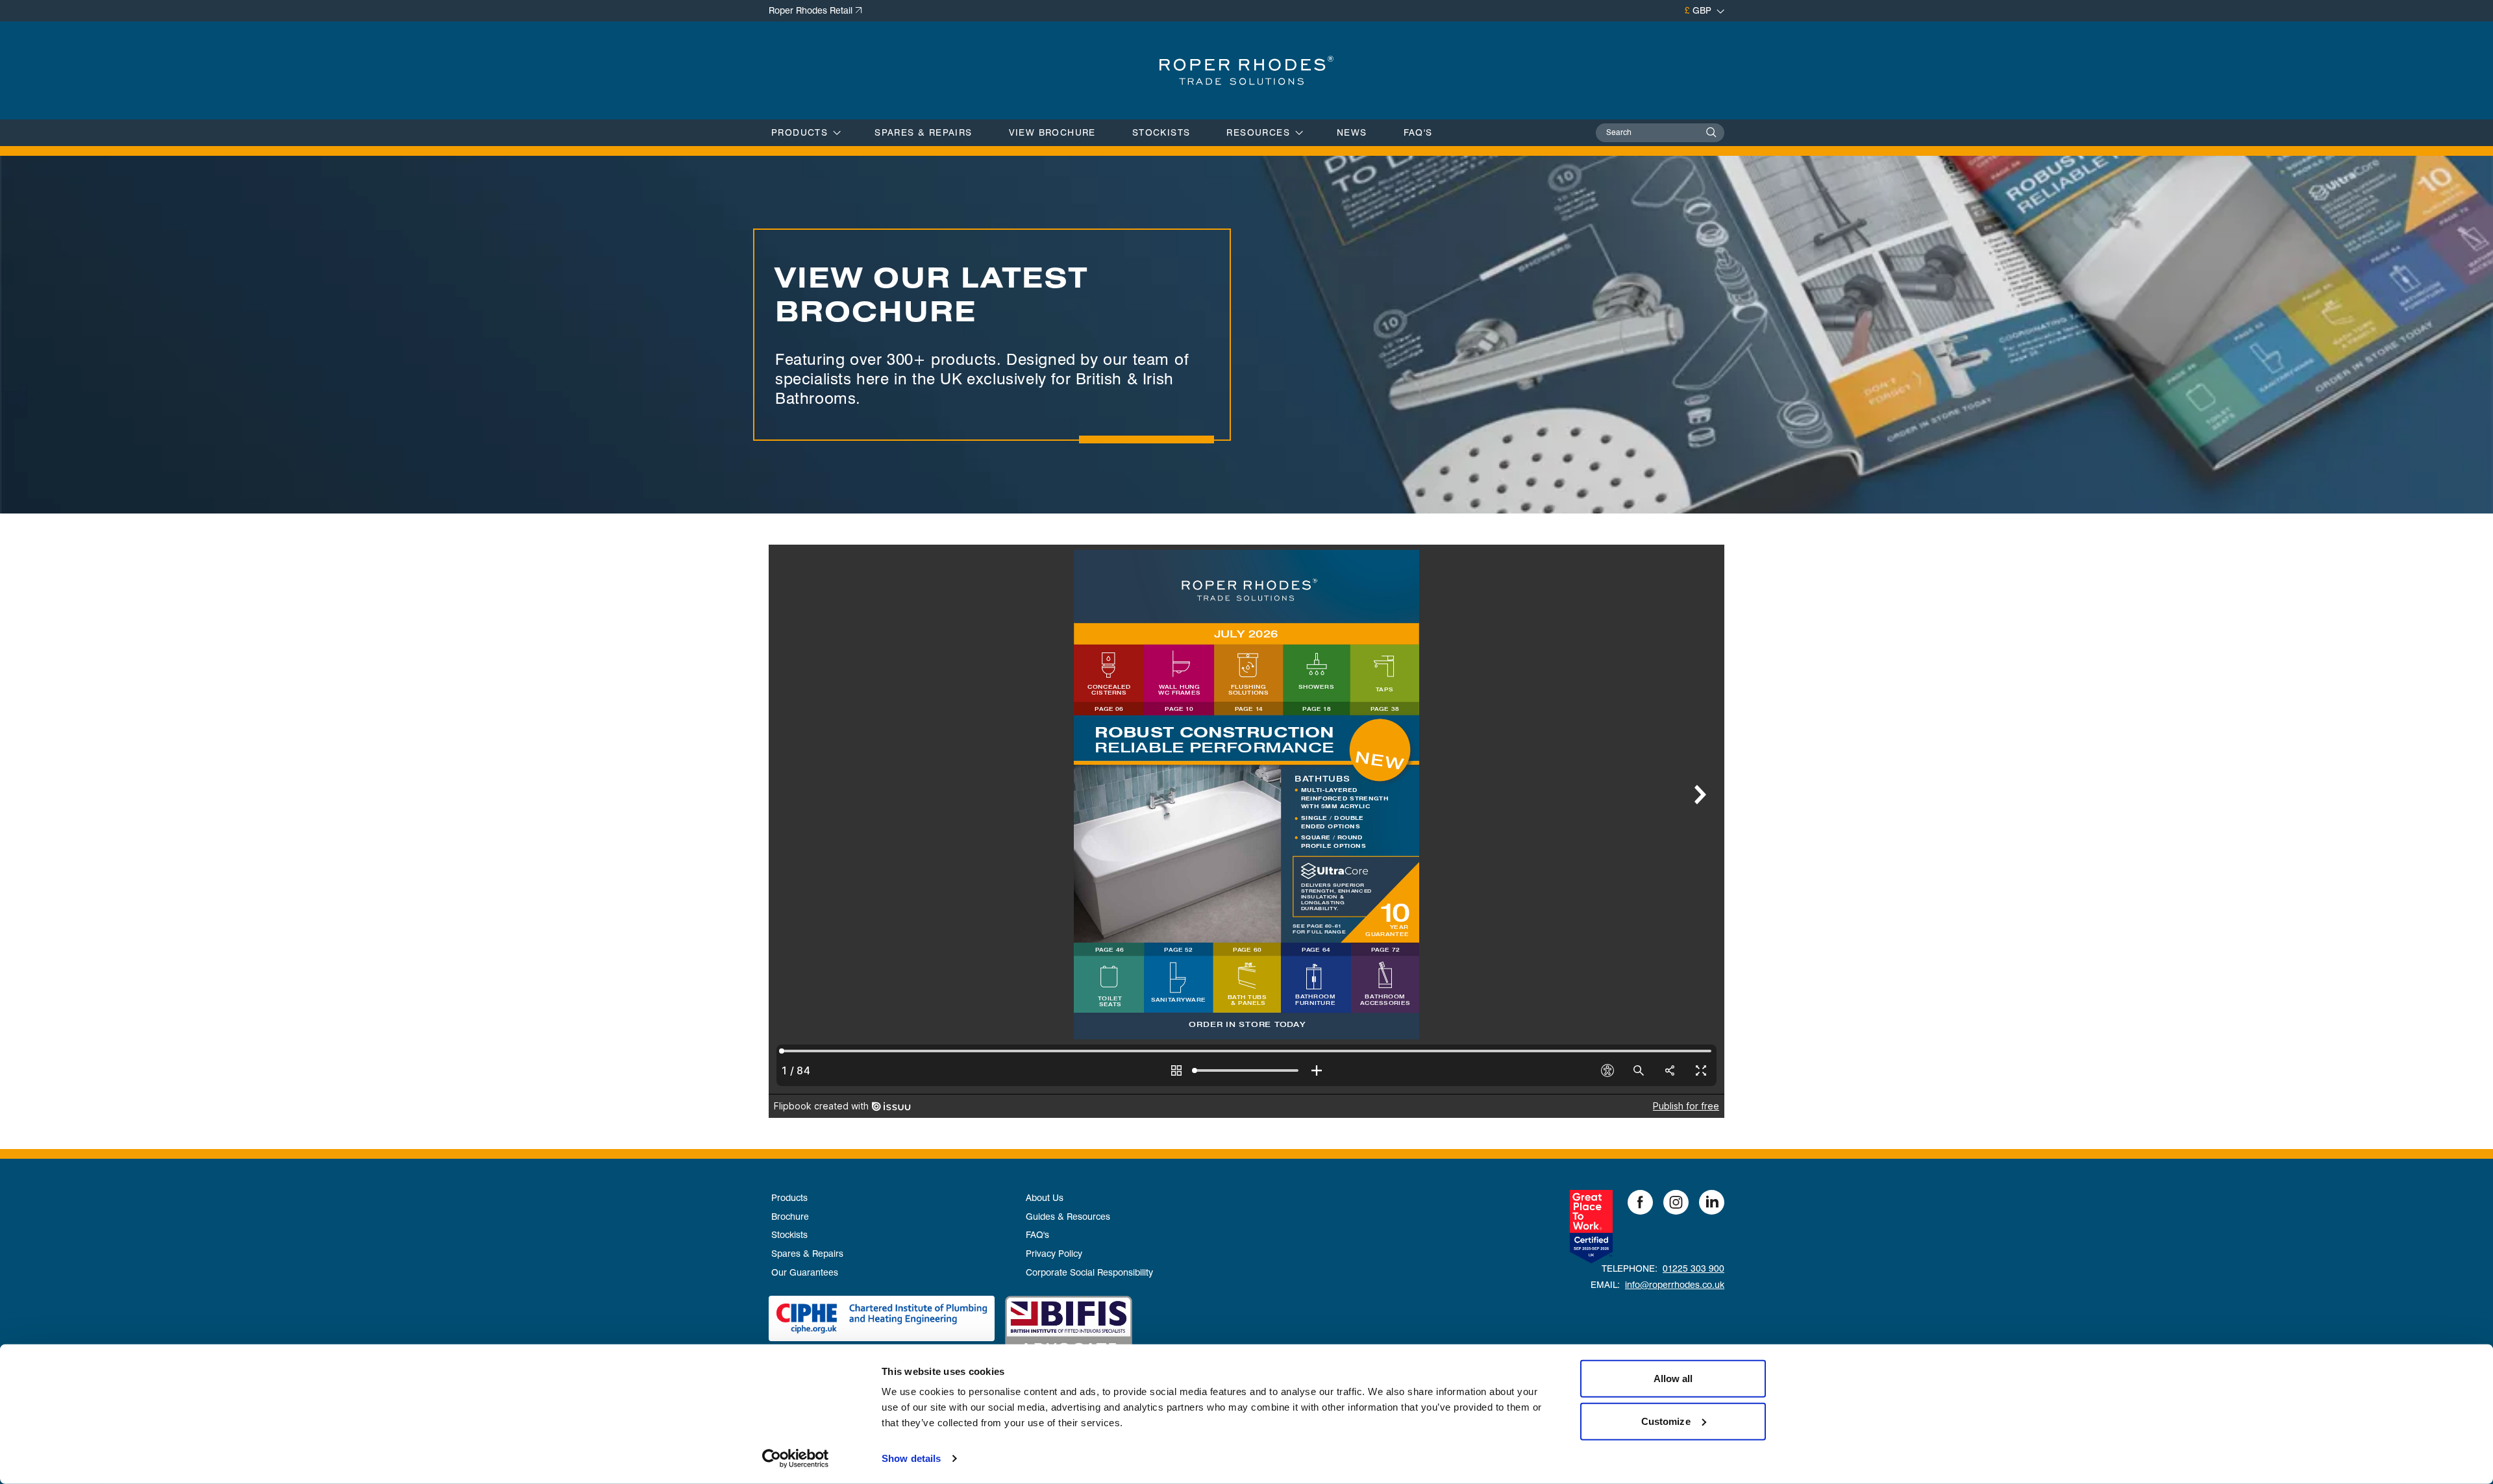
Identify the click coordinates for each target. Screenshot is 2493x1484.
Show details (911, 1458)
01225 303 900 (1693, 1268)
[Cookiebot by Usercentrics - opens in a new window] (796, 1459)
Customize (1666, 1421)
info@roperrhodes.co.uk (1675, 1285)
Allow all (1673, 1379)
